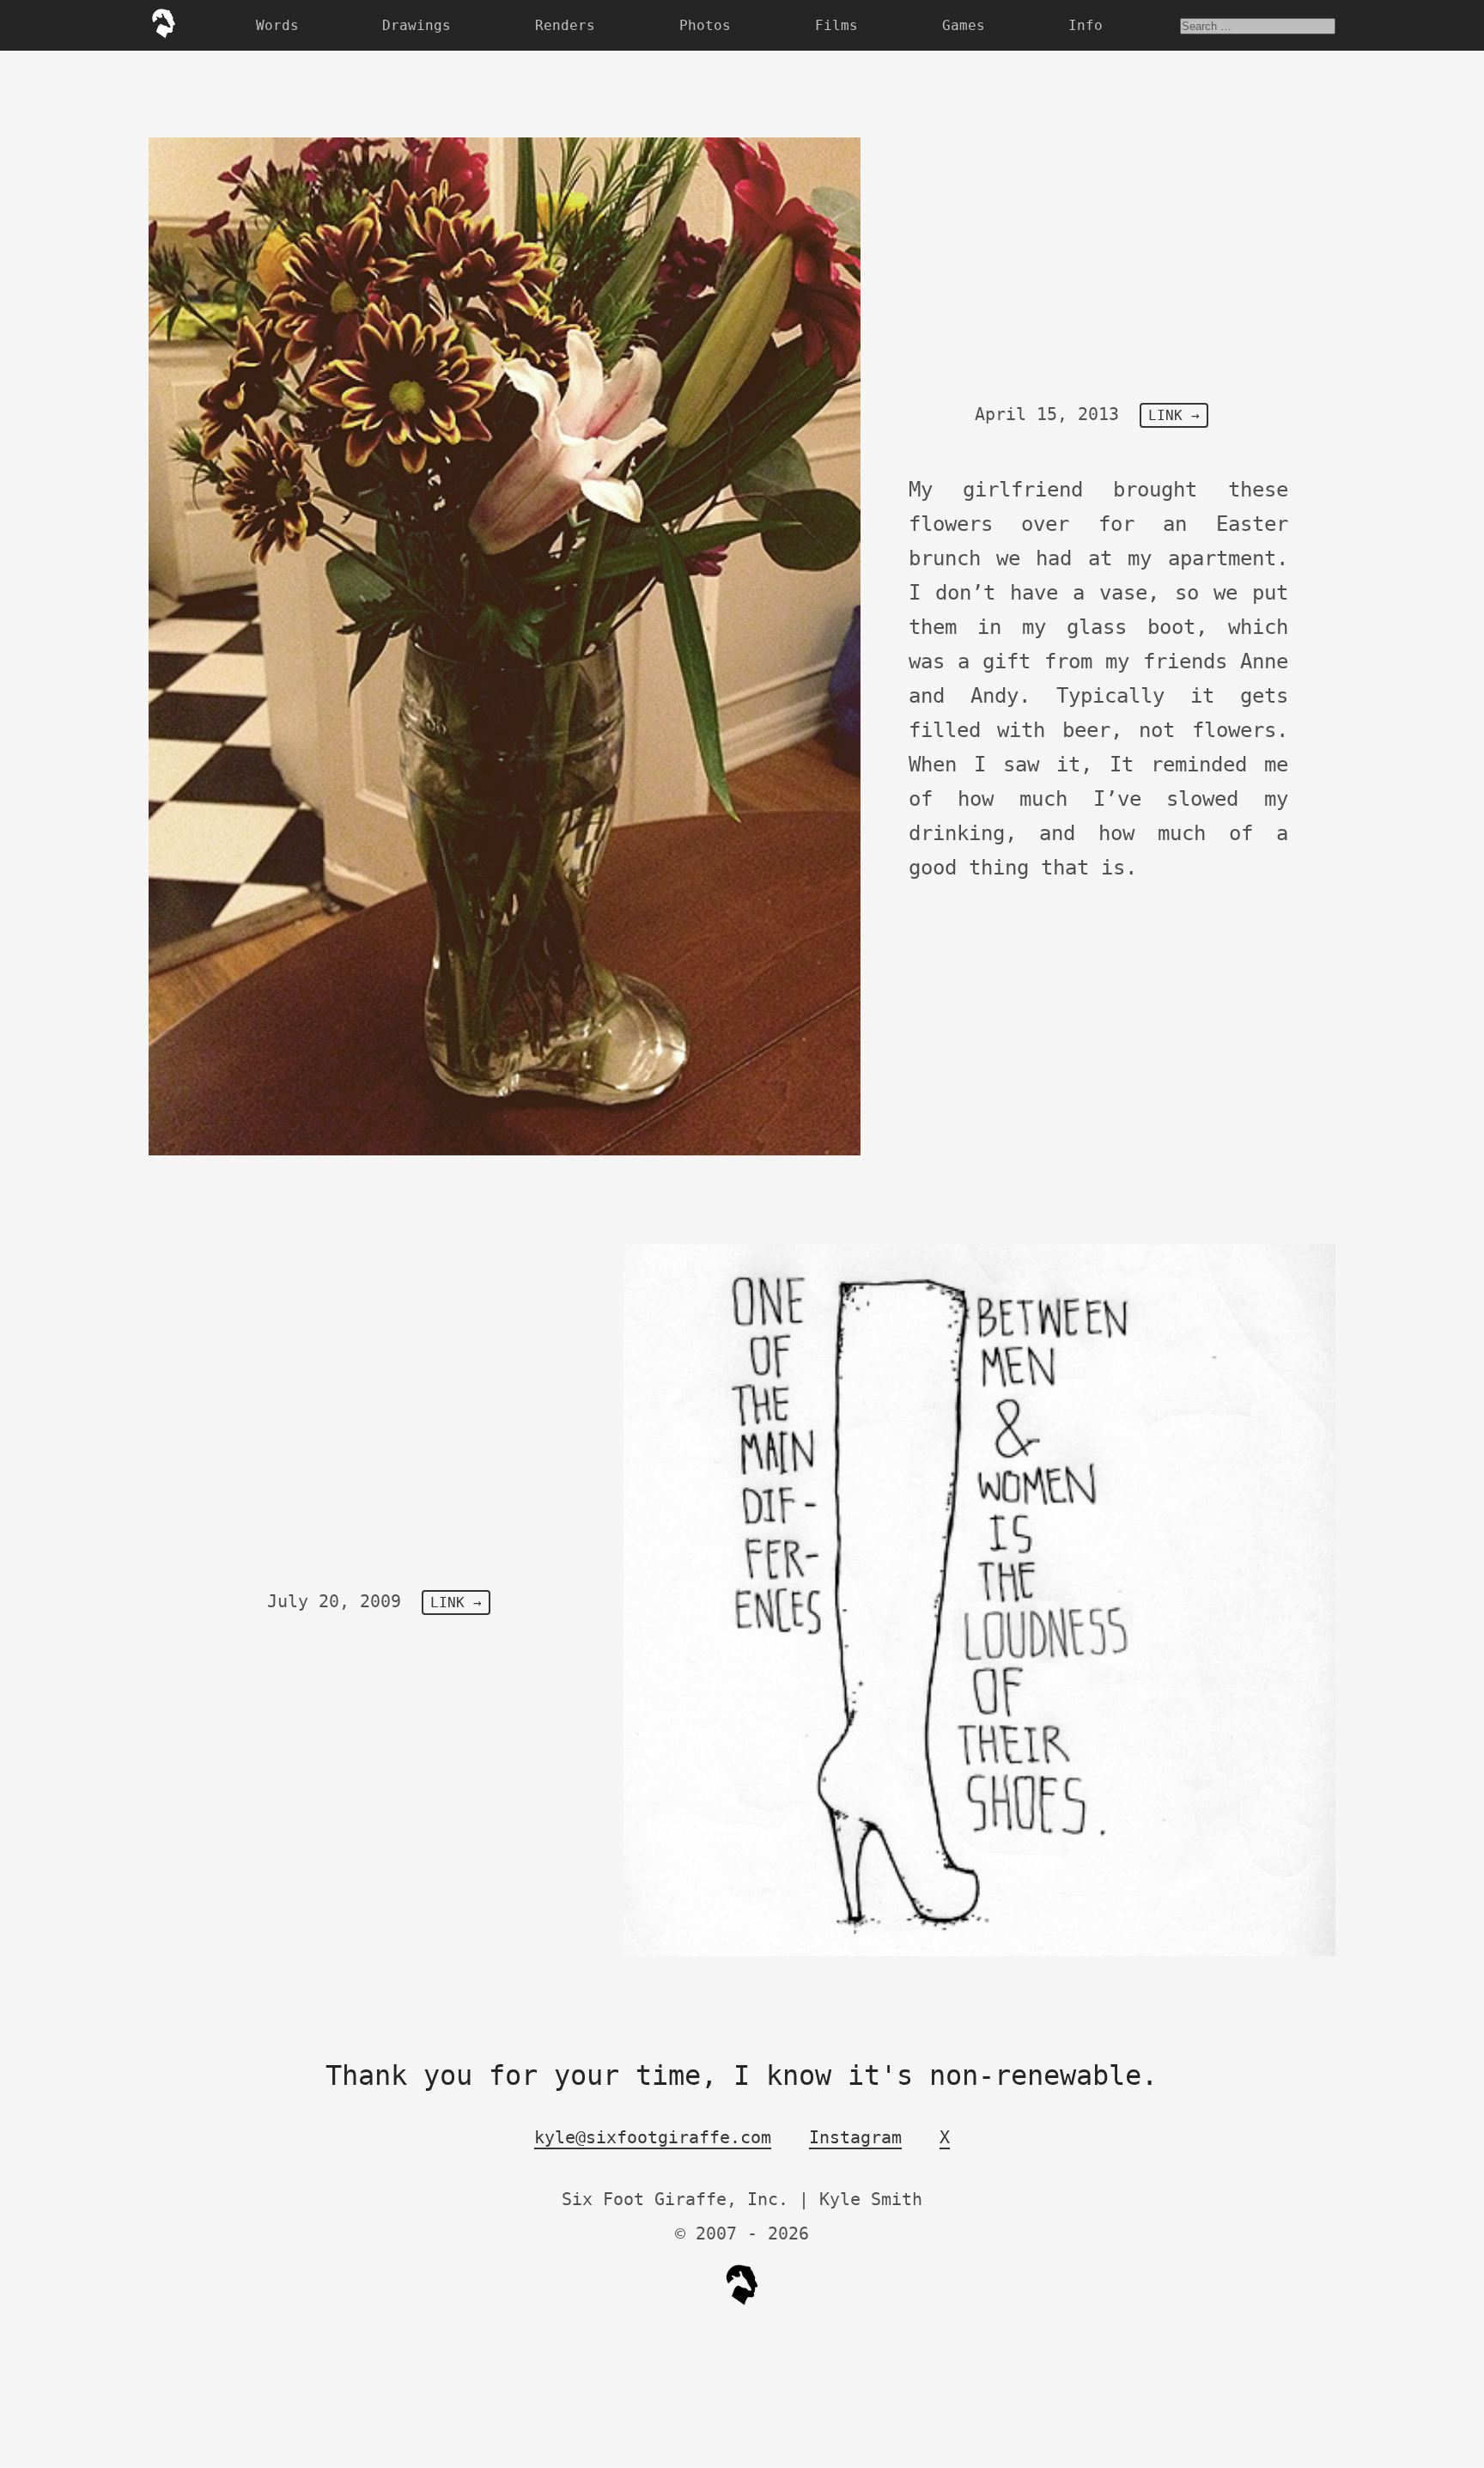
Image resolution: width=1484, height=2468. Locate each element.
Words (277, 25)
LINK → (1174, 415)
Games (964, 25)
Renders (565, 25)
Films (836, 25)
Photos (705, 25)
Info (1086, 25)
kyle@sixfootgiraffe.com (653, 2137)
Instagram (855, 2137)
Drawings (417, 25)
